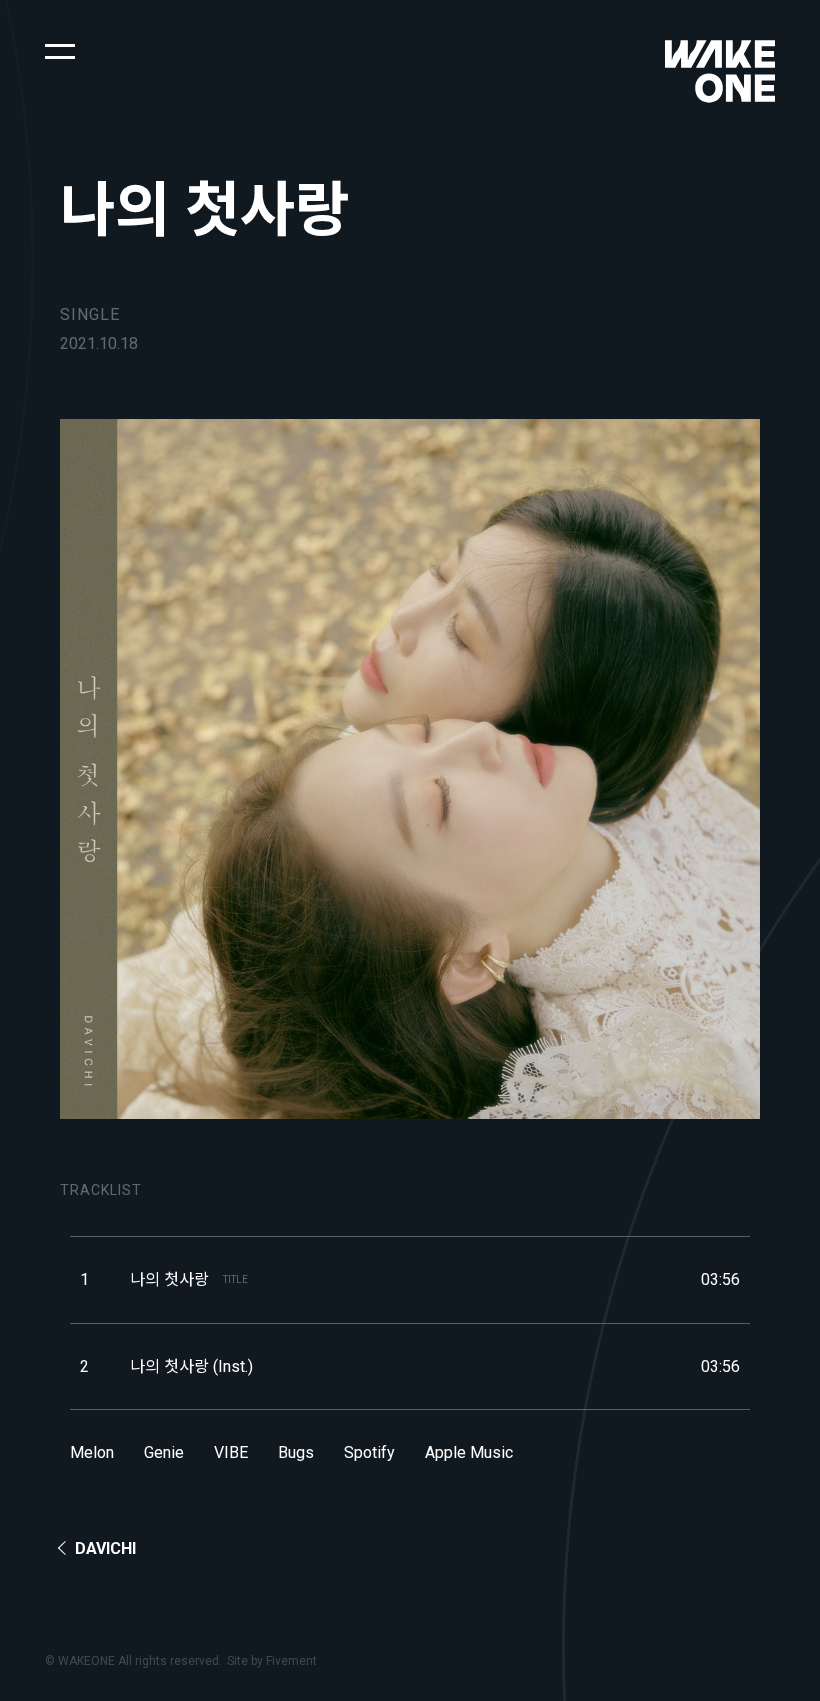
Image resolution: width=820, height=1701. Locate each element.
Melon (92, 1452)
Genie (164, 1452)
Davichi (105, 1548)
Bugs (296, 1452)
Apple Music (469, 1452)
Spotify (369, 1452)
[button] (60, 50)
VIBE (231, 1452)
